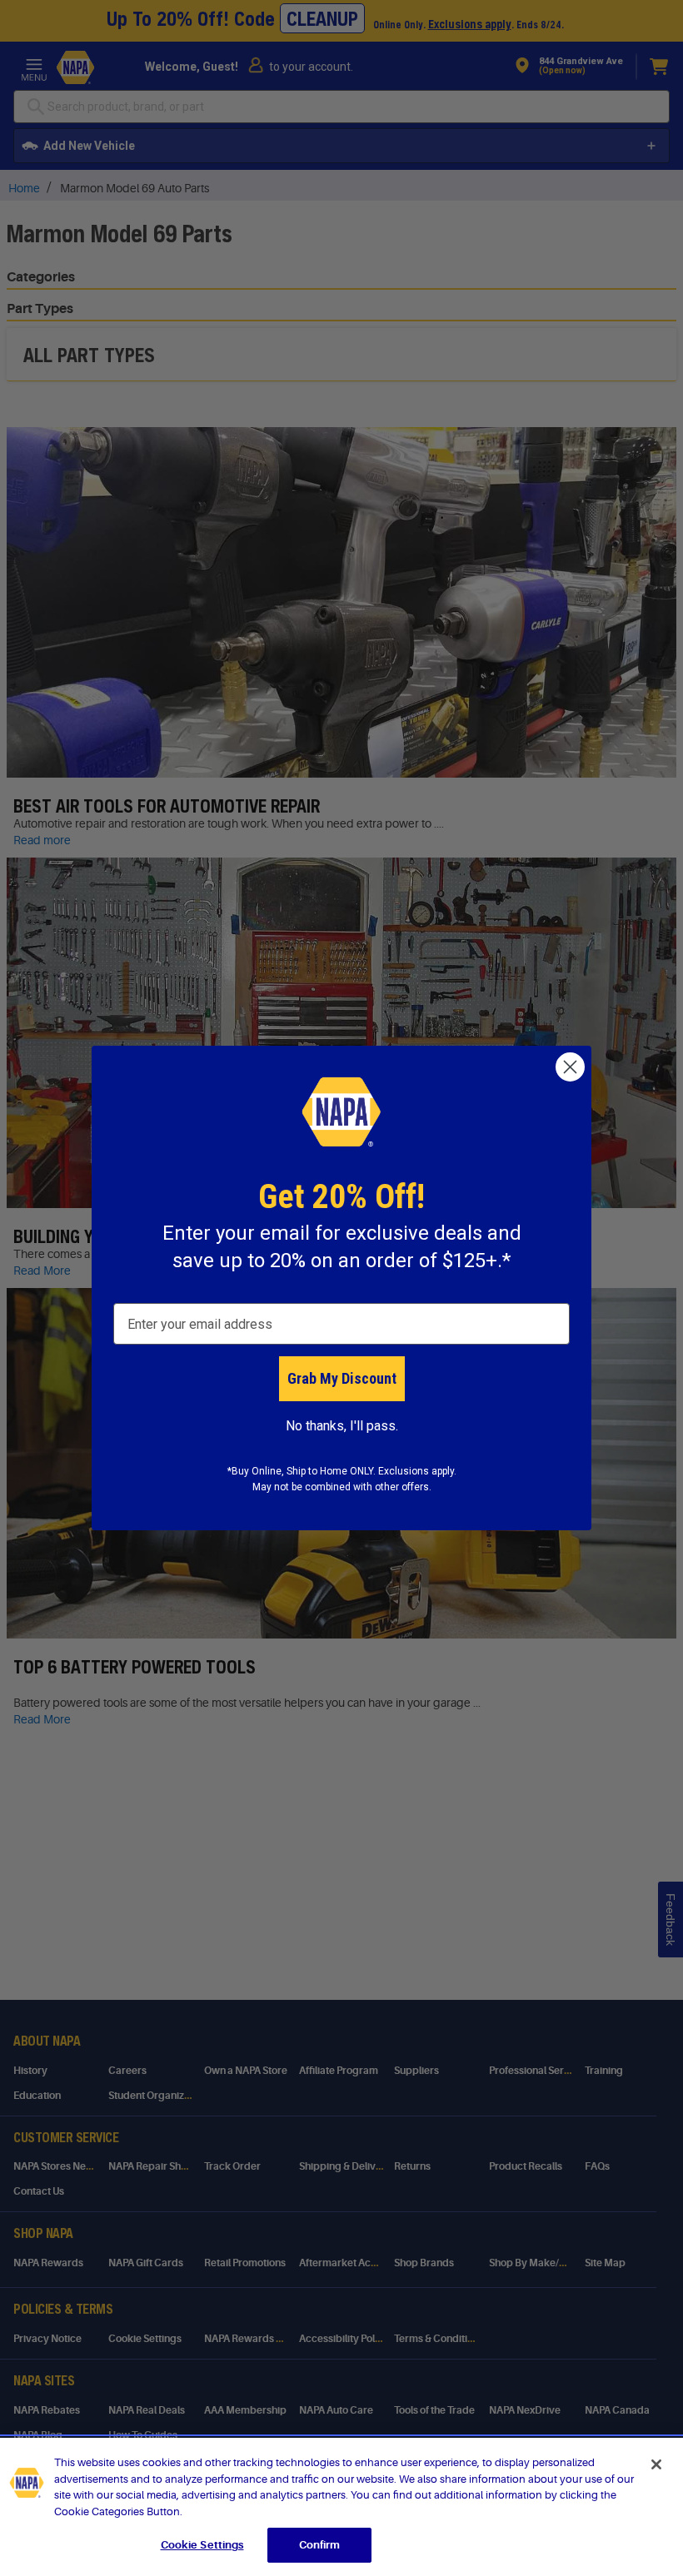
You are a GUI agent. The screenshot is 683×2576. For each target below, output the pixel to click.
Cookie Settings (202, 2545)
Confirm (320, 2545)
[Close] (656, 2464)
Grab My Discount (342, 1378)
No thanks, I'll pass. (342, 1426)
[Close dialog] (570, 1067)
